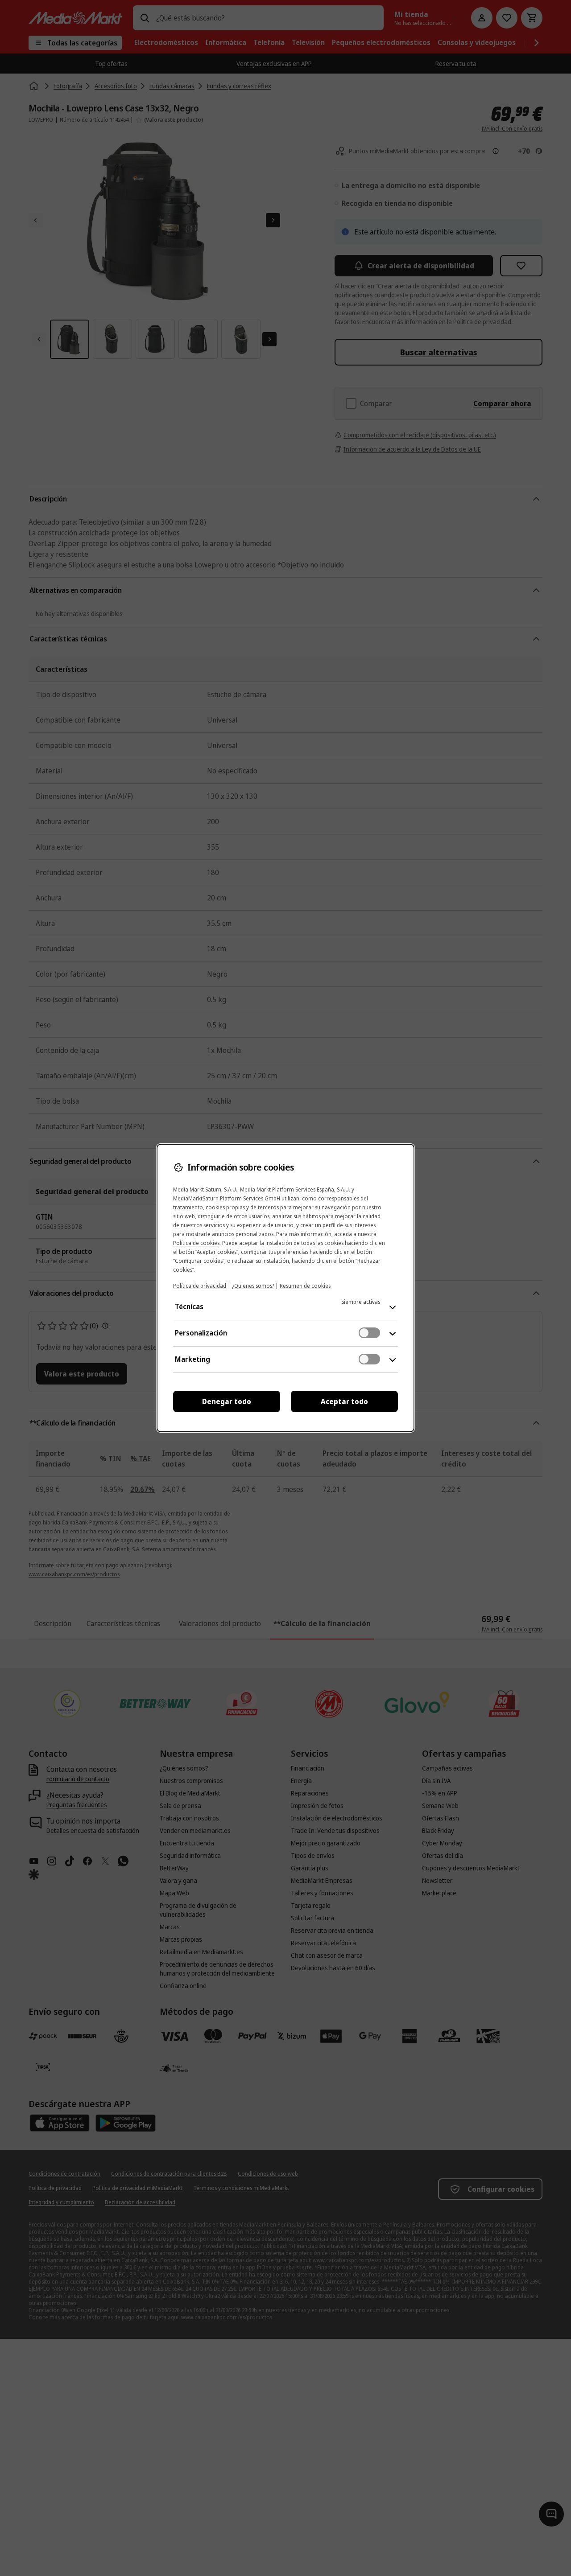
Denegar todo (227, 1401)
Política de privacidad (200, 1286)
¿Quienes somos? (253, 1286)
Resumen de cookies (305, 1286)
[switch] (369, 1333)
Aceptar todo (344, 1401)
